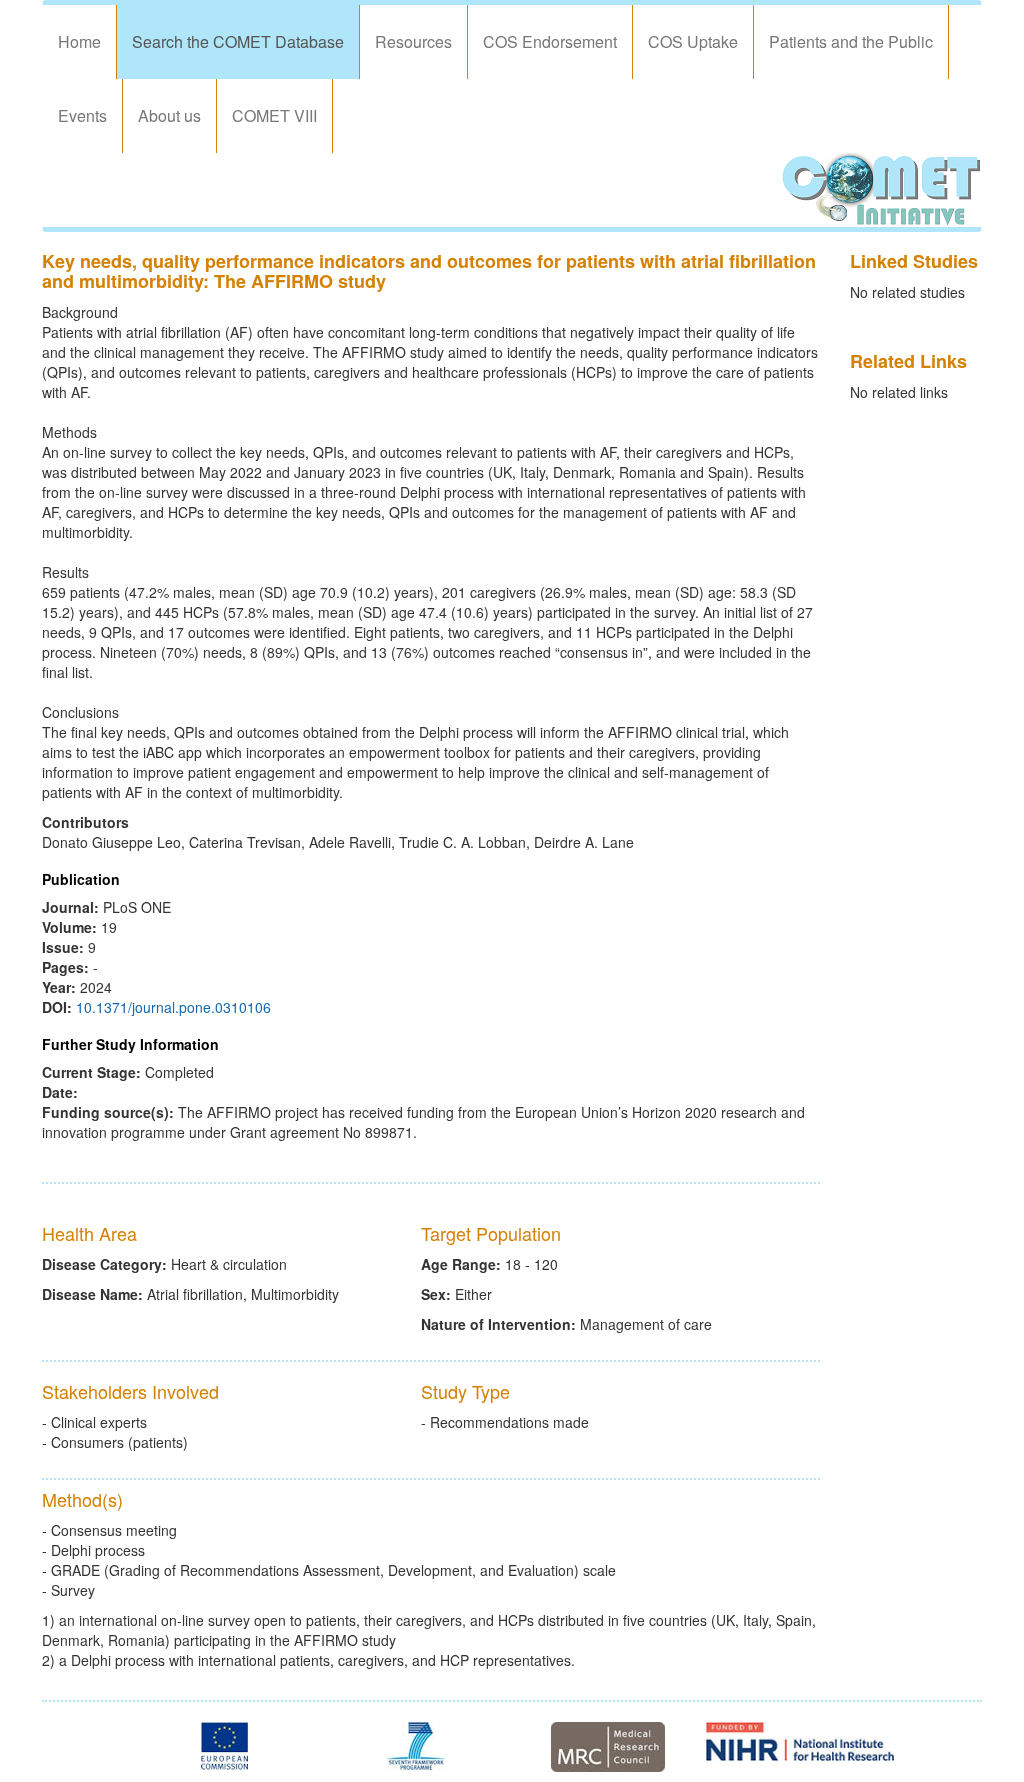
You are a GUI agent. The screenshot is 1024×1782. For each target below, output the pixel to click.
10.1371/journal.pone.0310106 (173, 1007)
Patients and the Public (851, 41)
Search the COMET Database (238, 41)
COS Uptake (693, 41)
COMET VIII (274, 115)
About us (169, 115)
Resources (413, 41)
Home (79, 41)
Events (82, 115)
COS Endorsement (550, 41)
